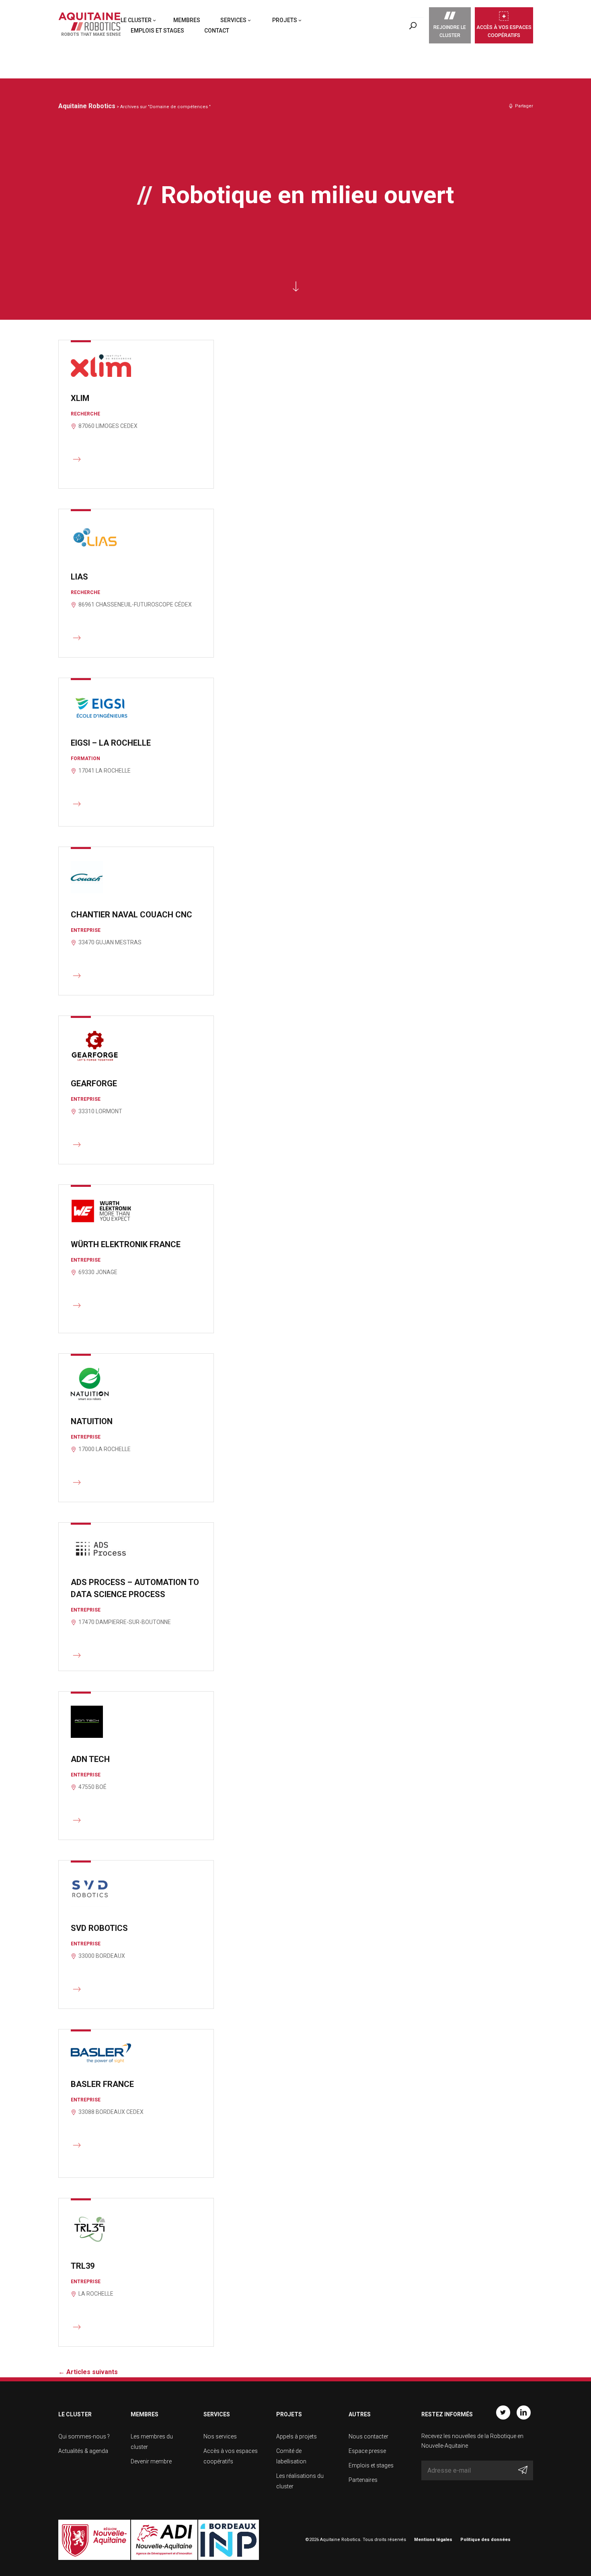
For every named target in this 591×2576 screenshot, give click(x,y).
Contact (217, 31)
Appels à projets (297, 2436)
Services (233, 20)
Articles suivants (88, 2372)
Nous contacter (368, 2436)
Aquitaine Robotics (87, 106)
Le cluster (136, 20)
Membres (187, 20)
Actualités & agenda (83, 2451)
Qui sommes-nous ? (84, 2436)
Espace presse (367, 2451)
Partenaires (363, 2480)
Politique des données (485, 2540)
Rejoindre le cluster (450, 31)
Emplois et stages (157, 31)
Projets (285, 20)
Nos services (220, 2436)
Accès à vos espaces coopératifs (504, 31)
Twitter (503, 2413)
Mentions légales (433, 2540)
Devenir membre (151, 2461)
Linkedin (524, 2413)
